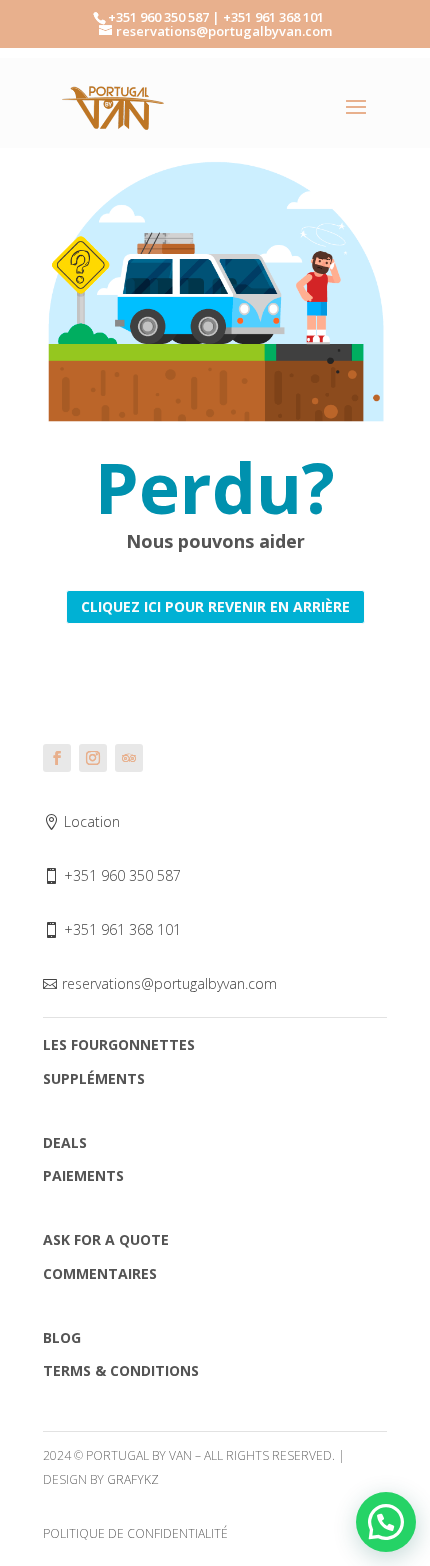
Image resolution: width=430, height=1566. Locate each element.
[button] (386, 1522)
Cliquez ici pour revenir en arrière (215, 606)
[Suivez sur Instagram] (93, 758)
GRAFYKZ (133, 1479)
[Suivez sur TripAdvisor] (129, 758)
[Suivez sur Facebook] (57, 758)
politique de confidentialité (135, 1533)
